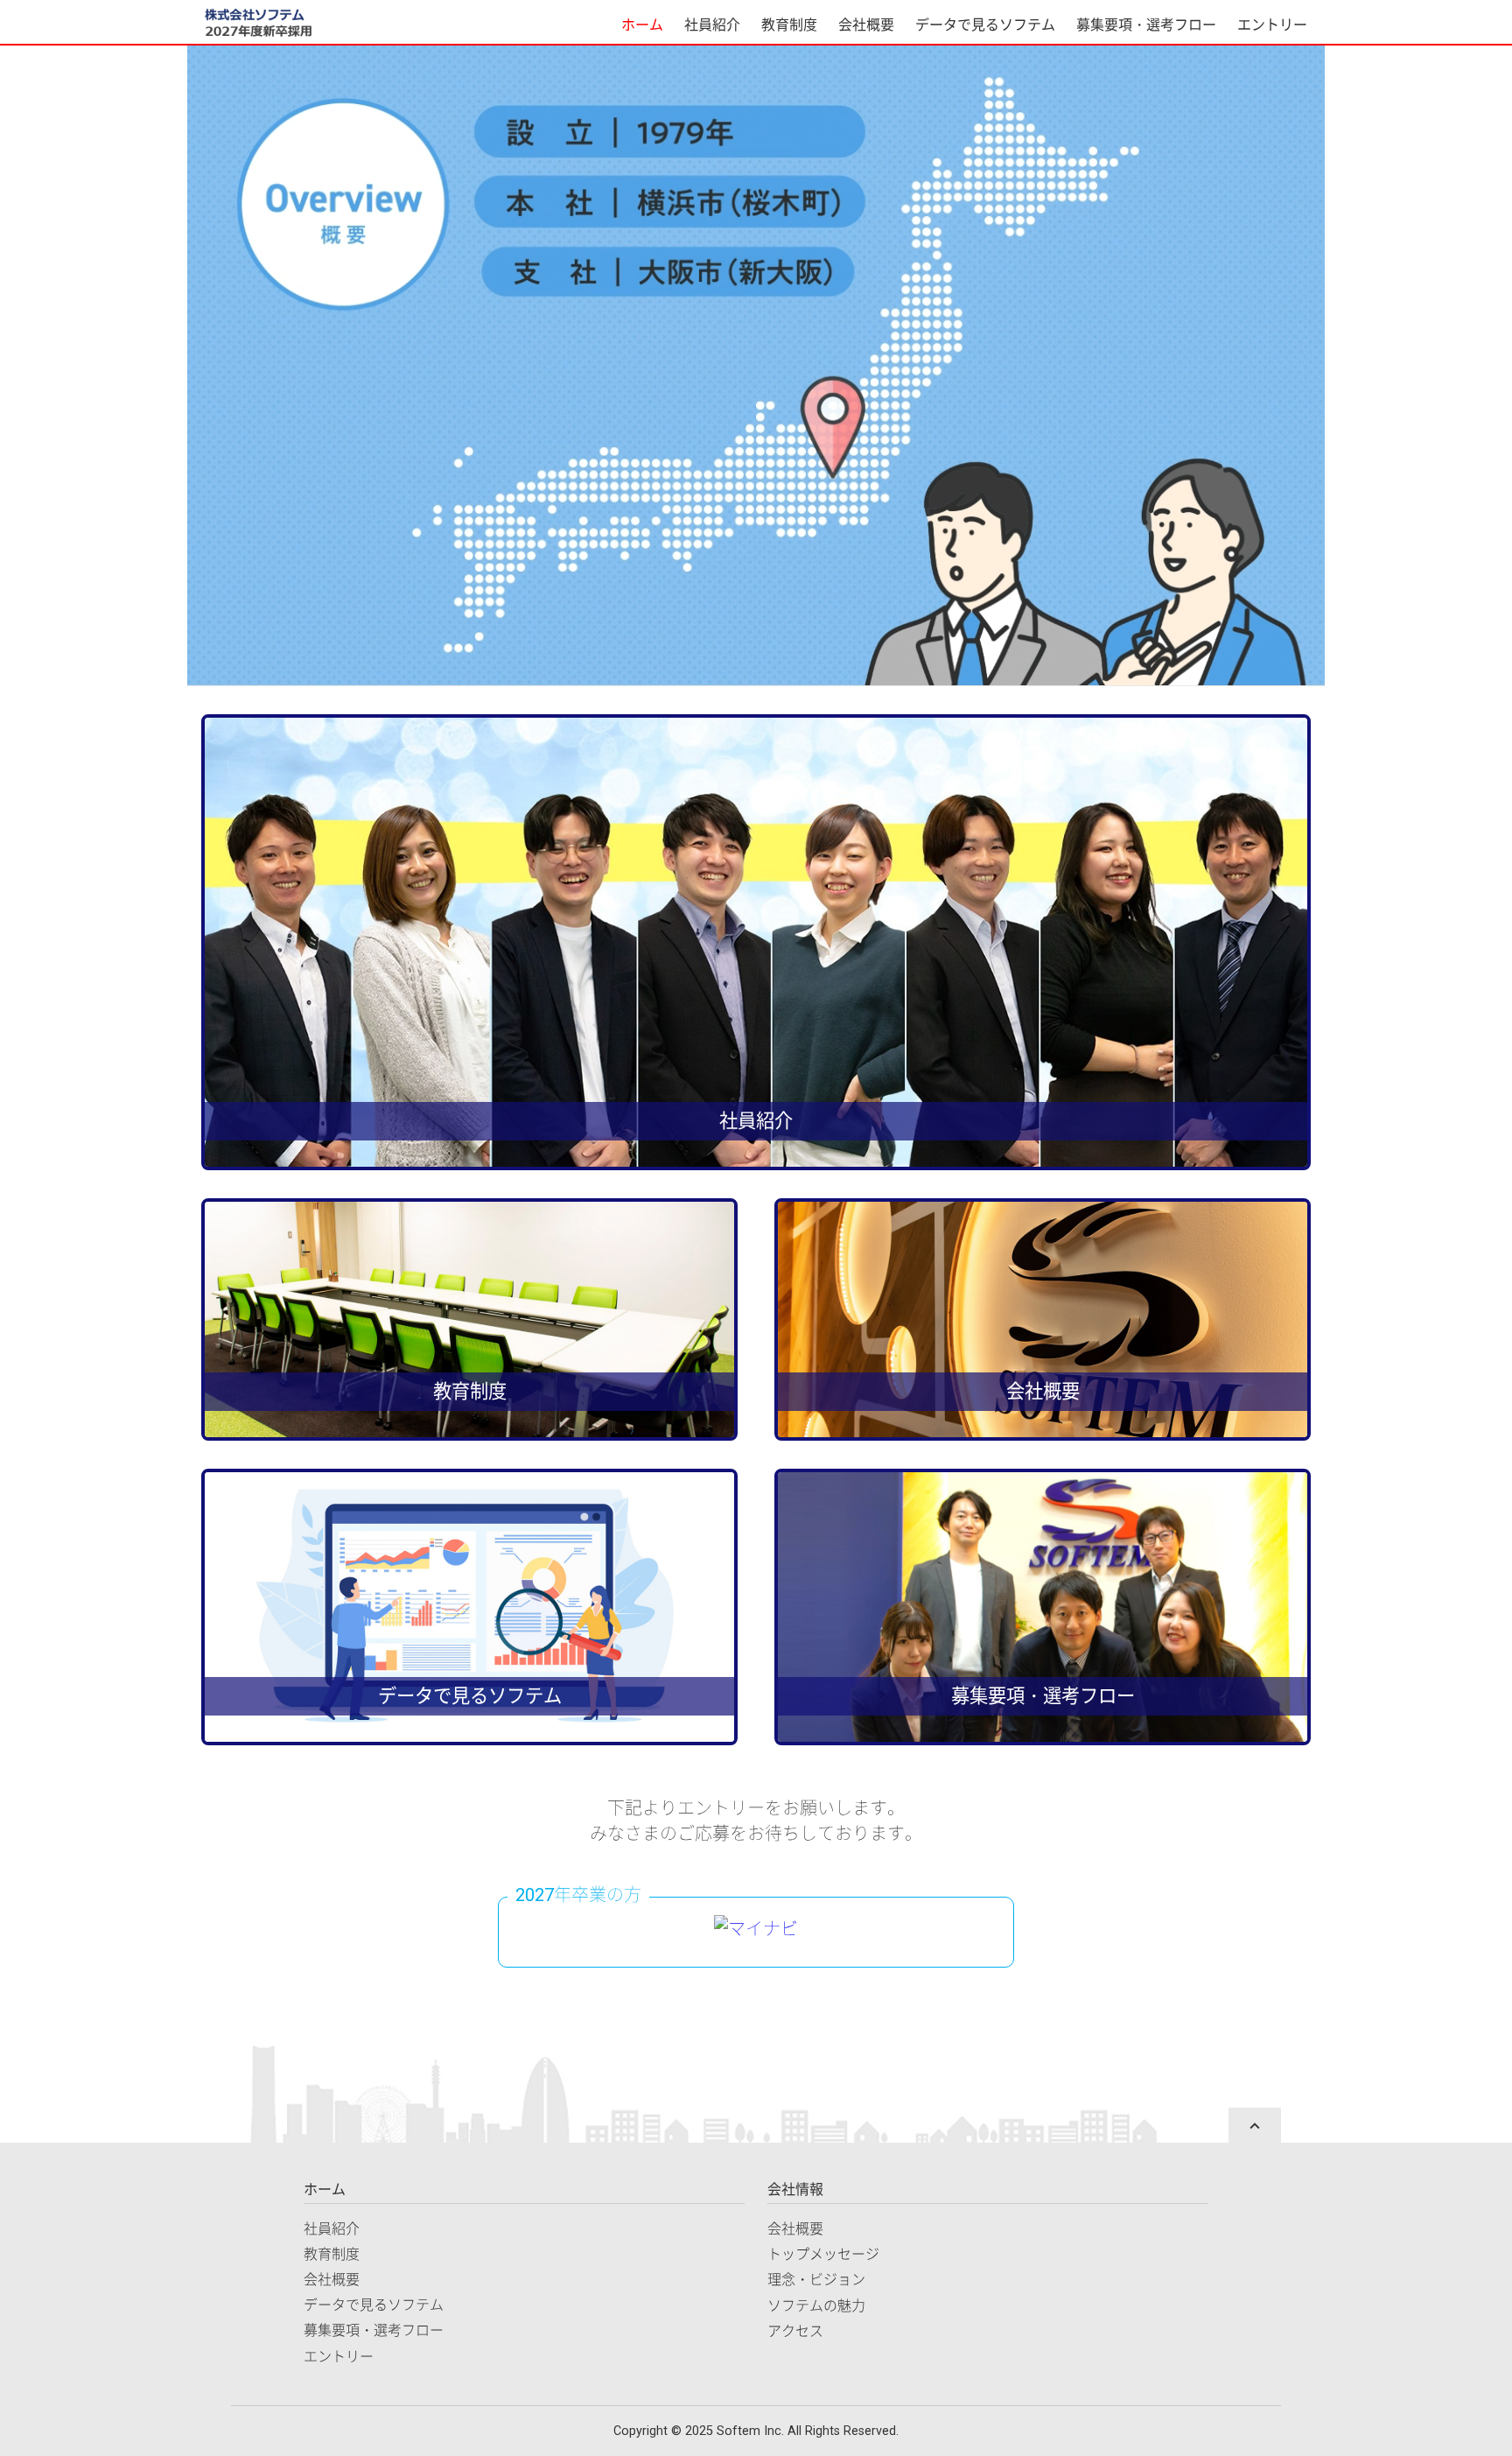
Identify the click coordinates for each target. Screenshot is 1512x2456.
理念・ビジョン (816, 2280)
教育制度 (789, 25)
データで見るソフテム (985, 25)
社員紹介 (712, 25)
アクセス (795, 2331)
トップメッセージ (823, 2254)
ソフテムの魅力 (816, 2306)
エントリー (1272, 25)
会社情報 (795, 2189)
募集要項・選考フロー (1146, 25)
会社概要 (866, 25)
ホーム (642, 25)
